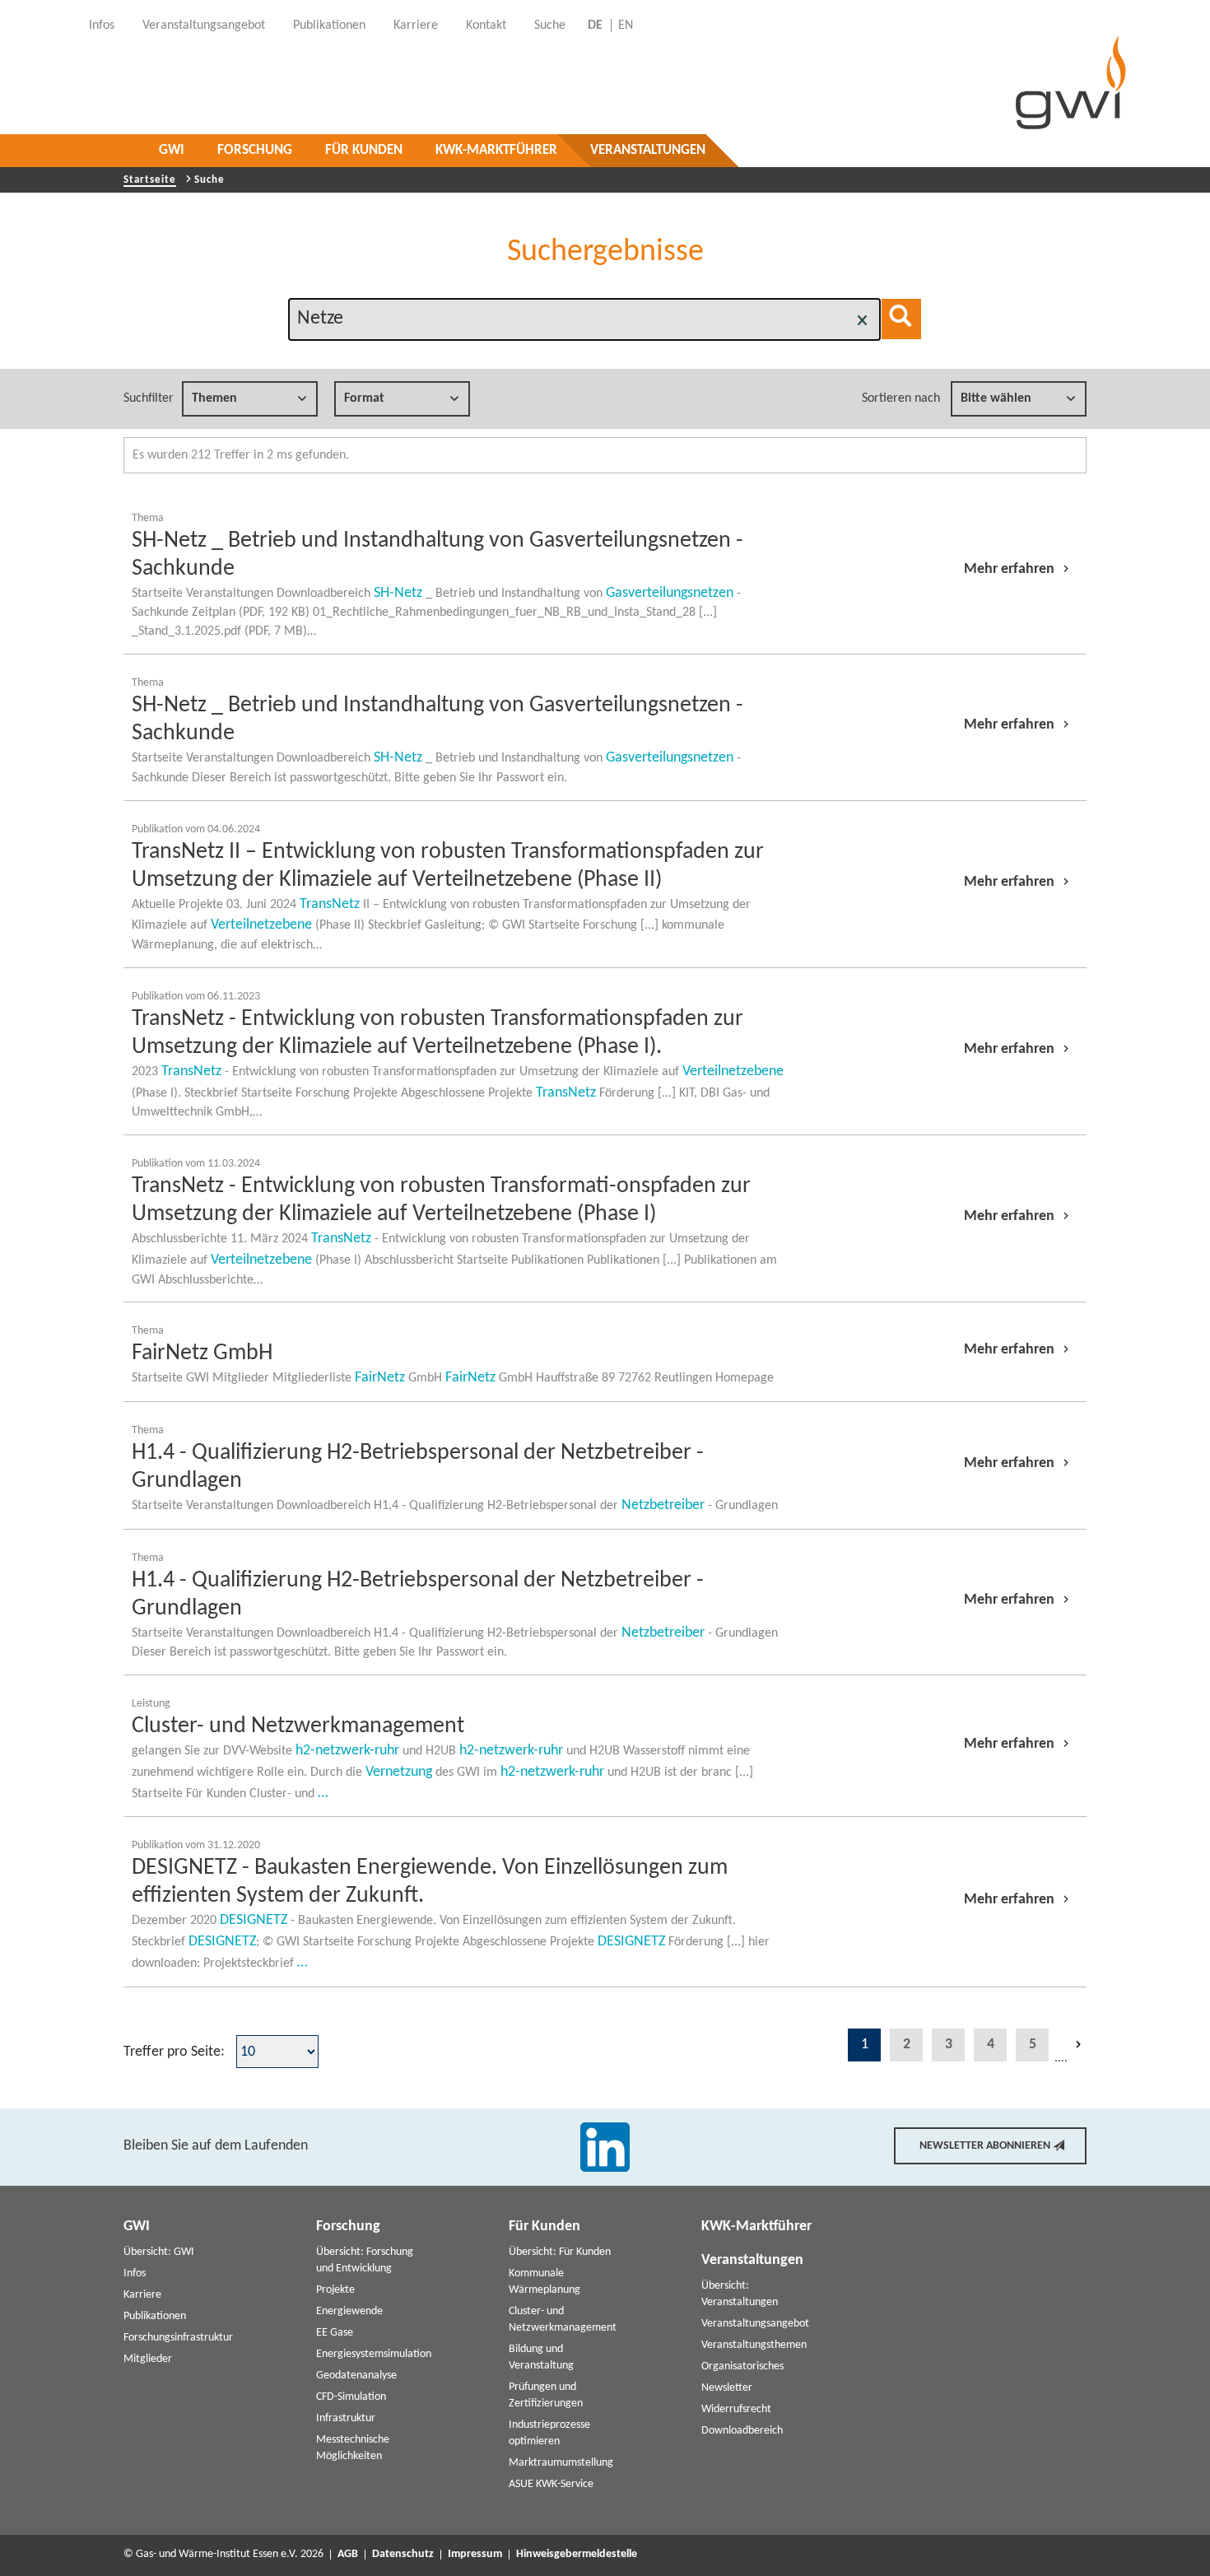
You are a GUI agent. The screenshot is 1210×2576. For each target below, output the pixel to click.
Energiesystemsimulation (374, 2354)
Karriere (142, 2295)
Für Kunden (364, 150)
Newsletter (727, 2388)
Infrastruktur (346, 2418)
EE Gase (335, 2333)
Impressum (475, 2555)
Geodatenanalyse (356, 2376)
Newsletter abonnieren (985, 2146)
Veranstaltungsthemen (754, 2345)
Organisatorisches (742, 2366)
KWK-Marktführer (496, 150)
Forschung (255, 150)
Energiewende (349, 2311)
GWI (172, 150)
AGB (348, 2555)
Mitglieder (148, 2359)
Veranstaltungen (648, 150)
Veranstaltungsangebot (755, 2324)
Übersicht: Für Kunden (560, 2252)
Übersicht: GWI (159, 2252)
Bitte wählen (996, 398)
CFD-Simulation (351, 2397)
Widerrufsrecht (736, 2409)
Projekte (335, 2290)
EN (626, 26)
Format (364, 398)
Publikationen (155, 2316)
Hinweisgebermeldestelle (577, 2555)
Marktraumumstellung (561, 2463)
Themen (214, 398)
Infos (135, 2273)
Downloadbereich (742, 2431)
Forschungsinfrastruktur (178, 2338)
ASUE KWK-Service (551, 2484)
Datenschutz (403, 2555)
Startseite (150, 180)
